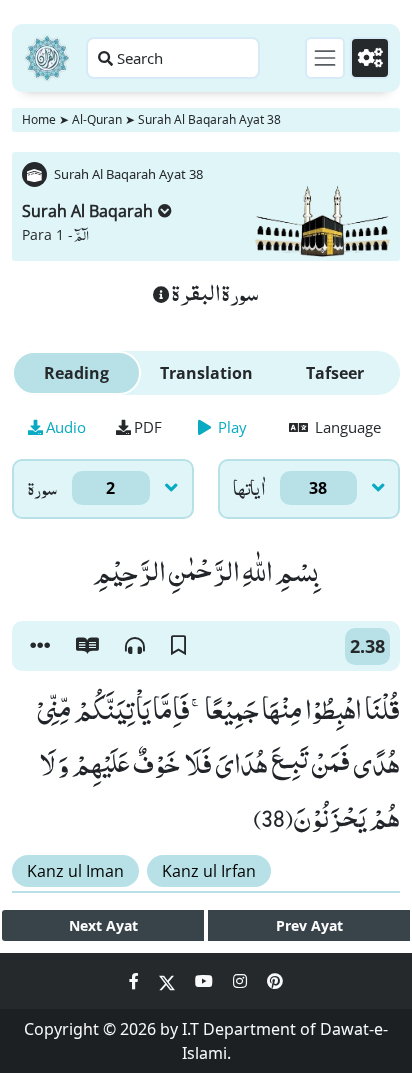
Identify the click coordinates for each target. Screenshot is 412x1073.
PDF (148, 427)
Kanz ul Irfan (209, 871)
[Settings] (370, 58)
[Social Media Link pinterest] (275, 981)
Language (346, 427)
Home (39, 119)
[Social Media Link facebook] (136, 981)
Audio (66, 427)
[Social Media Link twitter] (169, 981)
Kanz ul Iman (75, 871)
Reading (76, 373)
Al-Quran (97, 119)
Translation (206, 373)
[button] (40, 646)
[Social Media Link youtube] (206, 981)
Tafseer (335, 373)
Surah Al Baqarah (87, 211)
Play (230, 427)
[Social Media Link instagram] (242, 981)
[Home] (47, 58)
